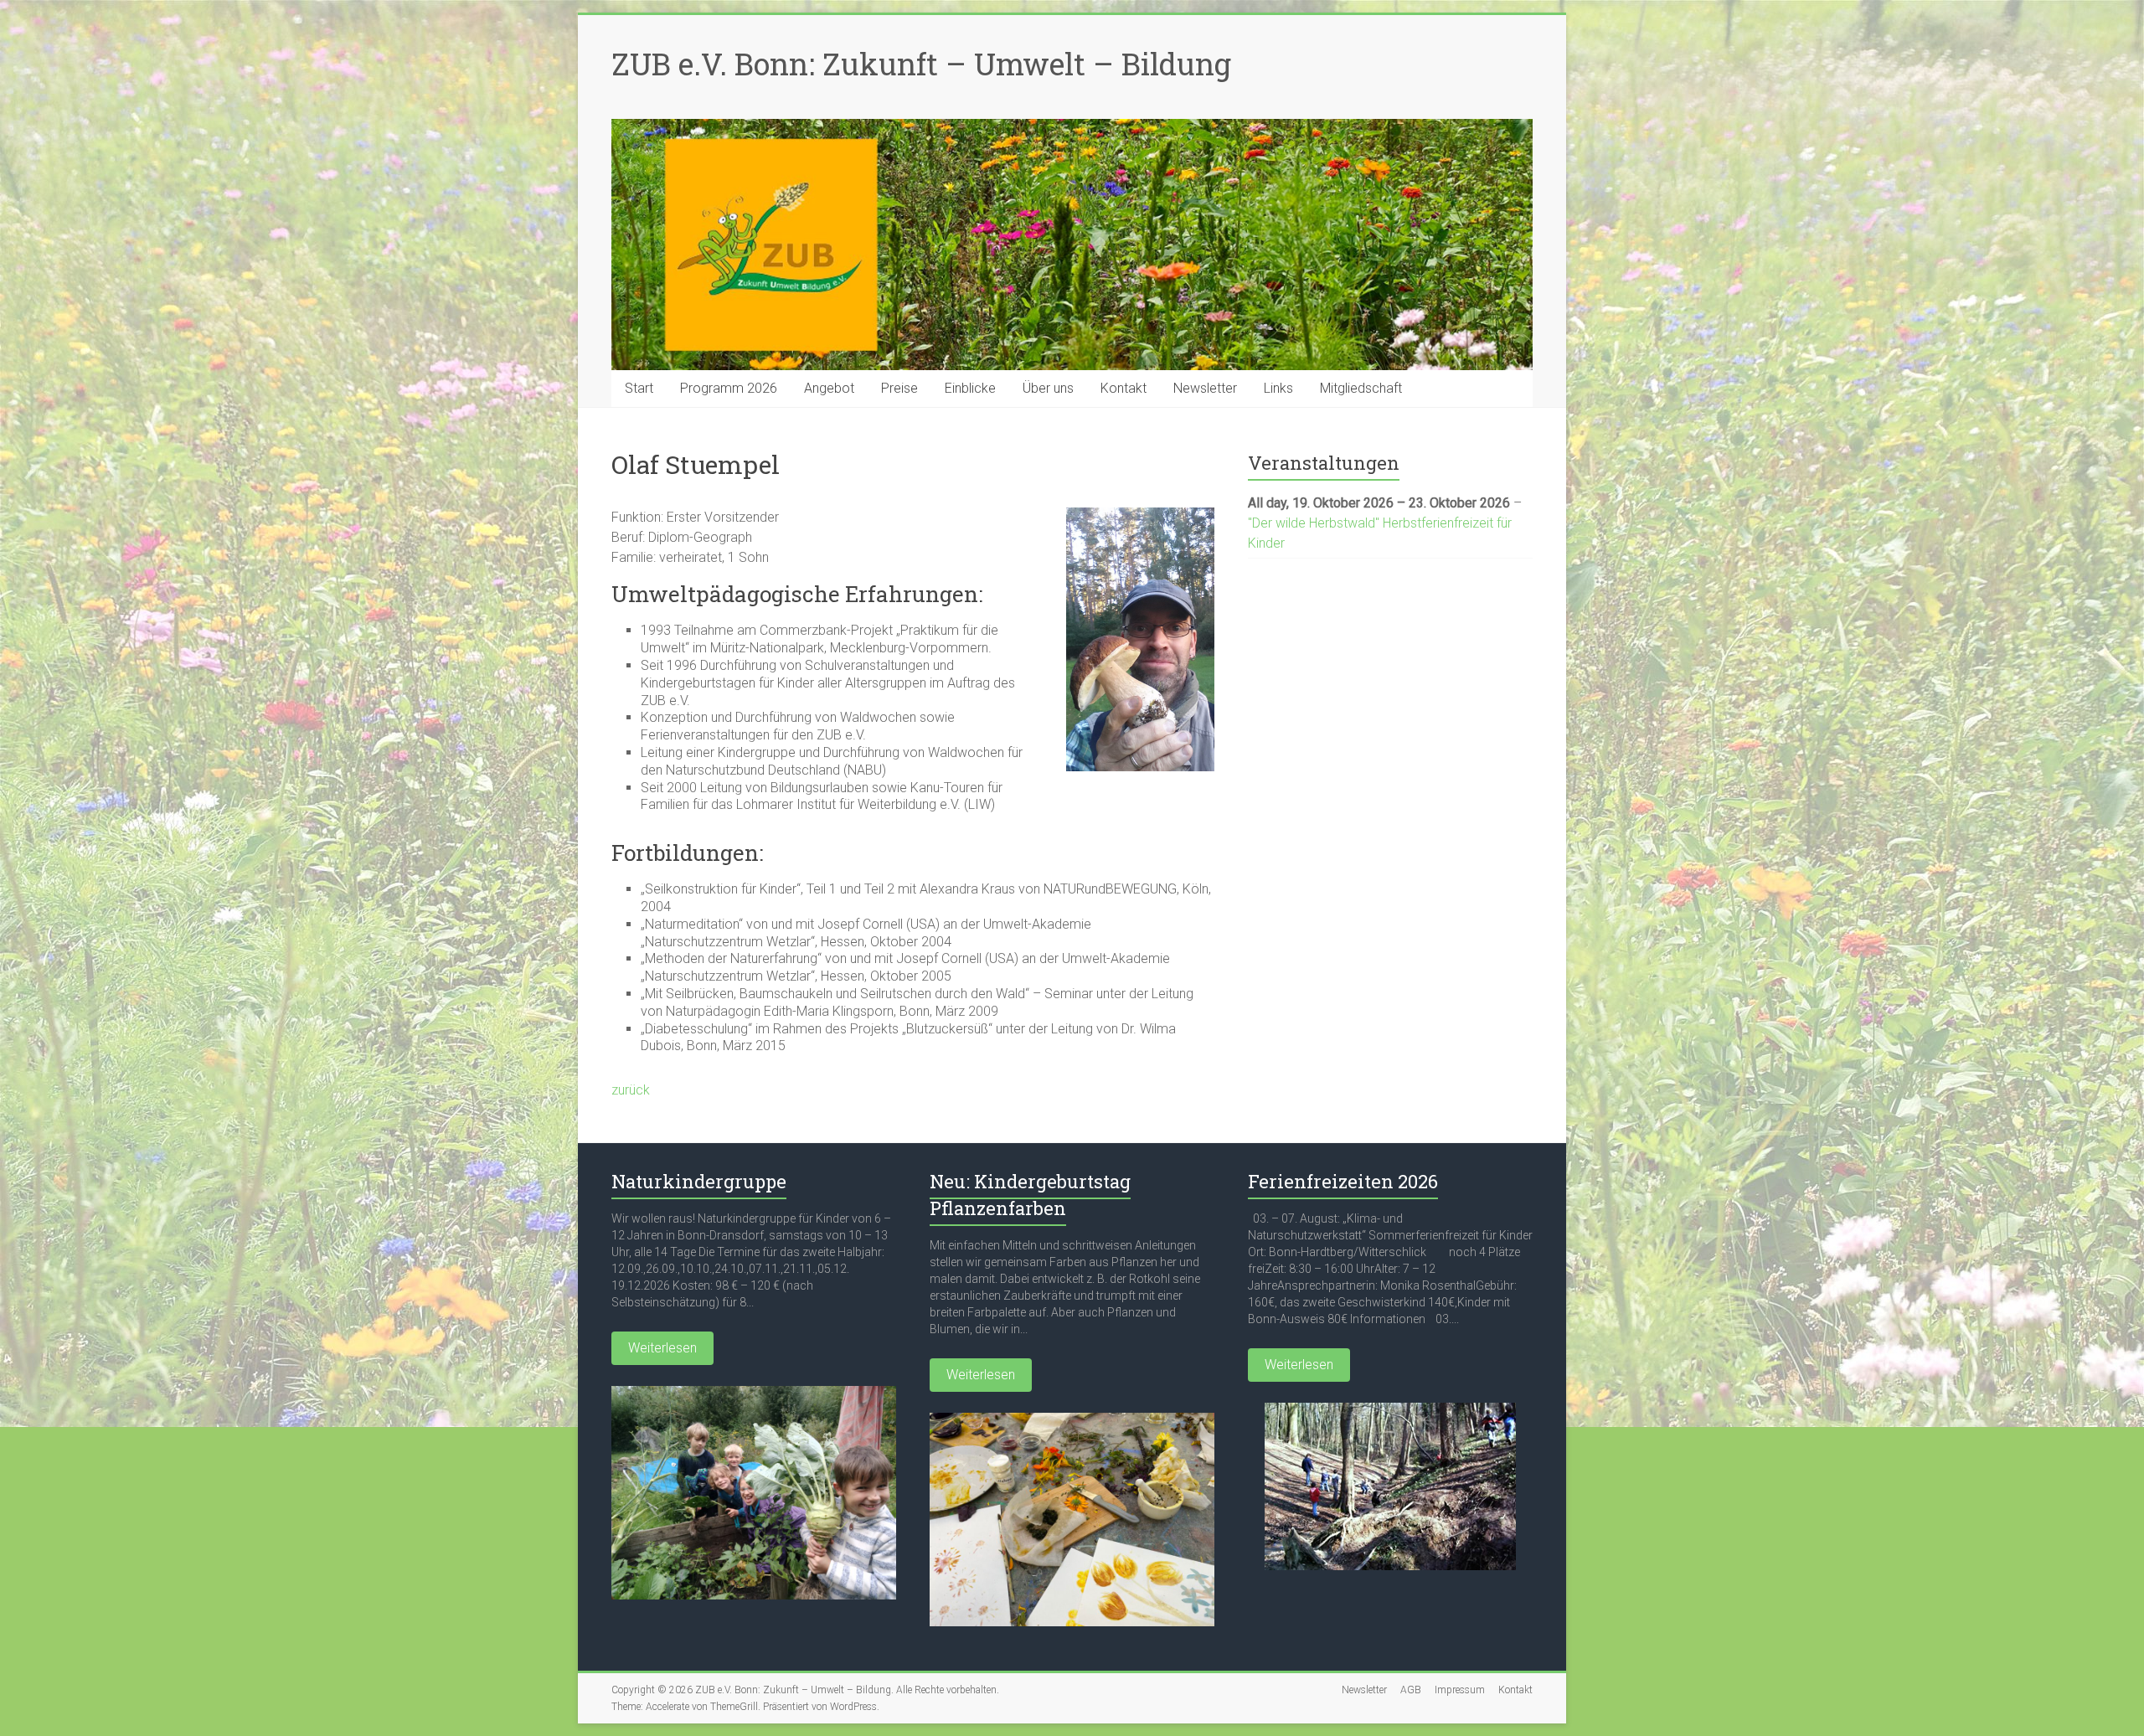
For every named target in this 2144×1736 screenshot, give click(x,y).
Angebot (829, 388)
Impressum (1460, 1690)
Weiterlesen (662, 1348)
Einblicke (970, 388)
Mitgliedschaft (1361, 388)
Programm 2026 (729, 388)
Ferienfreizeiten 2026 (1343, 1181)
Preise (899, 388)
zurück (631, 1090)
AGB (1411, 1690)
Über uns (1048, 388)
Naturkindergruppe (699, 1181)
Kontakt (1124, 388)
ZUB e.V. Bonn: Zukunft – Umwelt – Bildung (921, 64)
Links (1278, 388)
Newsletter (1205, 388)
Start (639, 388)
